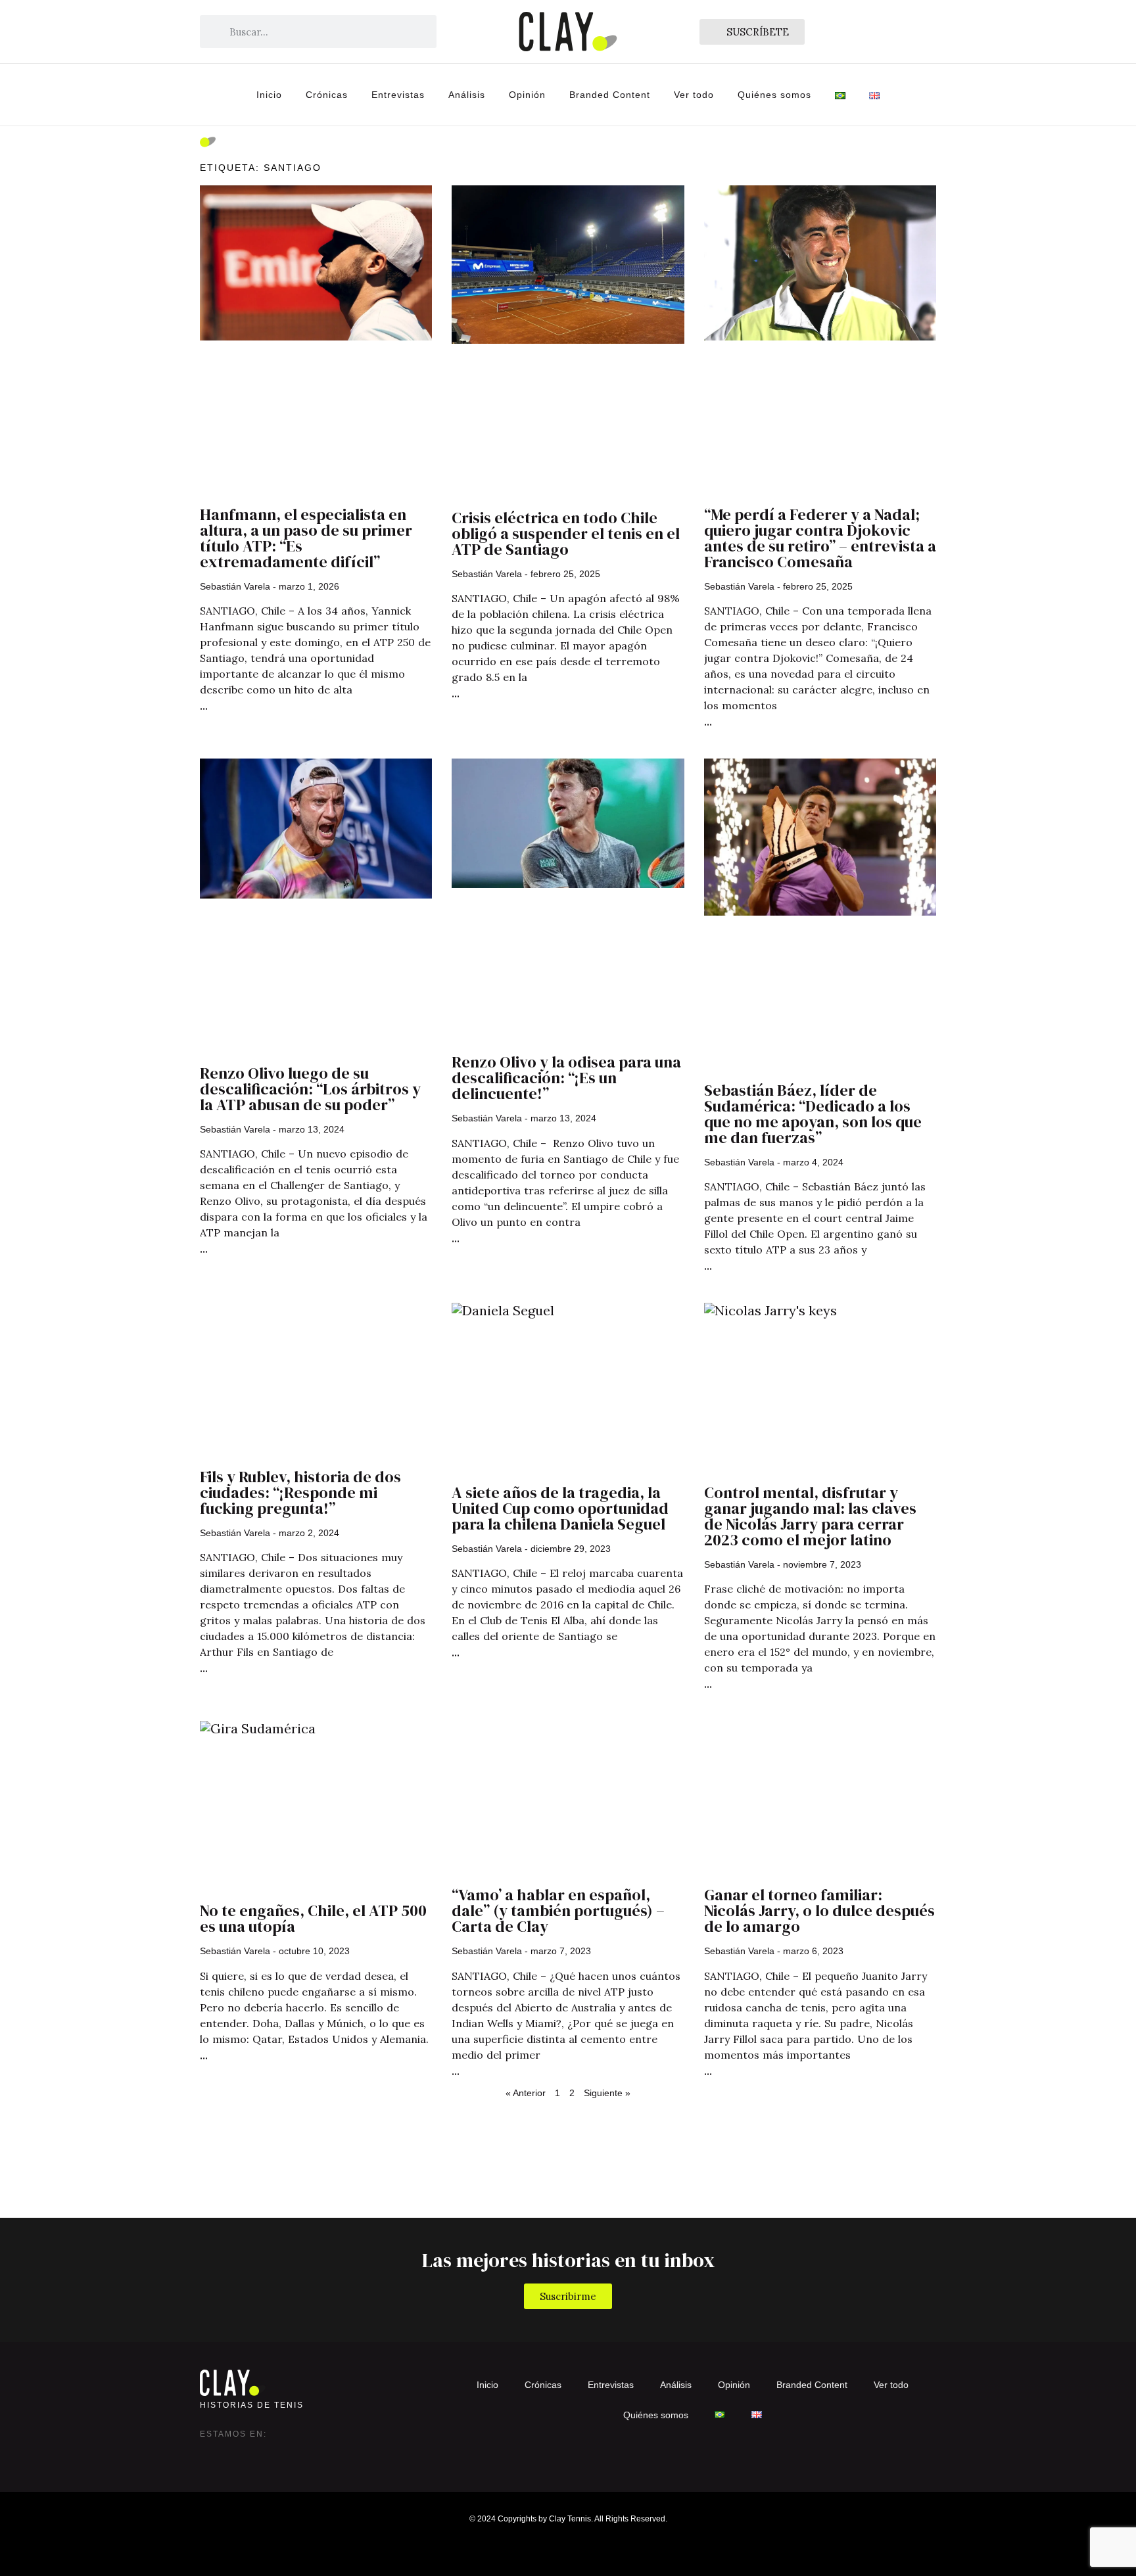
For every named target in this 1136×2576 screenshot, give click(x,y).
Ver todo (694, 95)
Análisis (467, 95)
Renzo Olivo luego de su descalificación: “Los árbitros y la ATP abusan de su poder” (310, 1089)
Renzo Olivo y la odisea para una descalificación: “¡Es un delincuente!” (566, 1078)
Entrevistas (398, 95)
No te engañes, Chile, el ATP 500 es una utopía (313, 1918)
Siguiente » (607, 2093)
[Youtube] (289, 2454)
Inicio (269, 95)
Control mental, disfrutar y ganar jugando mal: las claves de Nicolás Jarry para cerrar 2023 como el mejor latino (810, 1516)
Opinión (527, 95)
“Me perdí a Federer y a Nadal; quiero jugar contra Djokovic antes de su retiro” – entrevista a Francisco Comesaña (820, 538)
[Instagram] (210, 2454)
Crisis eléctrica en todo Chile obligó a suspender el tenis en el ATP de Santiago (566, 533)
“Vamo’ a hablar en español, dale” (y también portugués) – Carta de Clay (558, 1910)
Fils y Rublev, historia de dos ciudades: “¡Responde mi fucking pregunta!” (300, 1492)
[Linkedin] (263, 2454)
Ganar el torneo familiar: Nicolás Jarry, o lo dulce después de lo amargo (819, 1910)
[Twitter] (237, 2454)
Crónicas (327, 95)
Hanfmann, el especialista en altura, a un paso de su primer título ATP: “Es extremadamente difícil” (306, 538)
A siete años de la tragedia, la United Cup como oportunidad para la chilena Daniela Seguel (560, 1508)
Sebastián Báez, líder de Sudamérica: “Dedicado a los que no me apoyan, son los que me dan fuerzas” (813, 1114)
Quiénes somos (774, 95)
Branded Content (610, 95)
